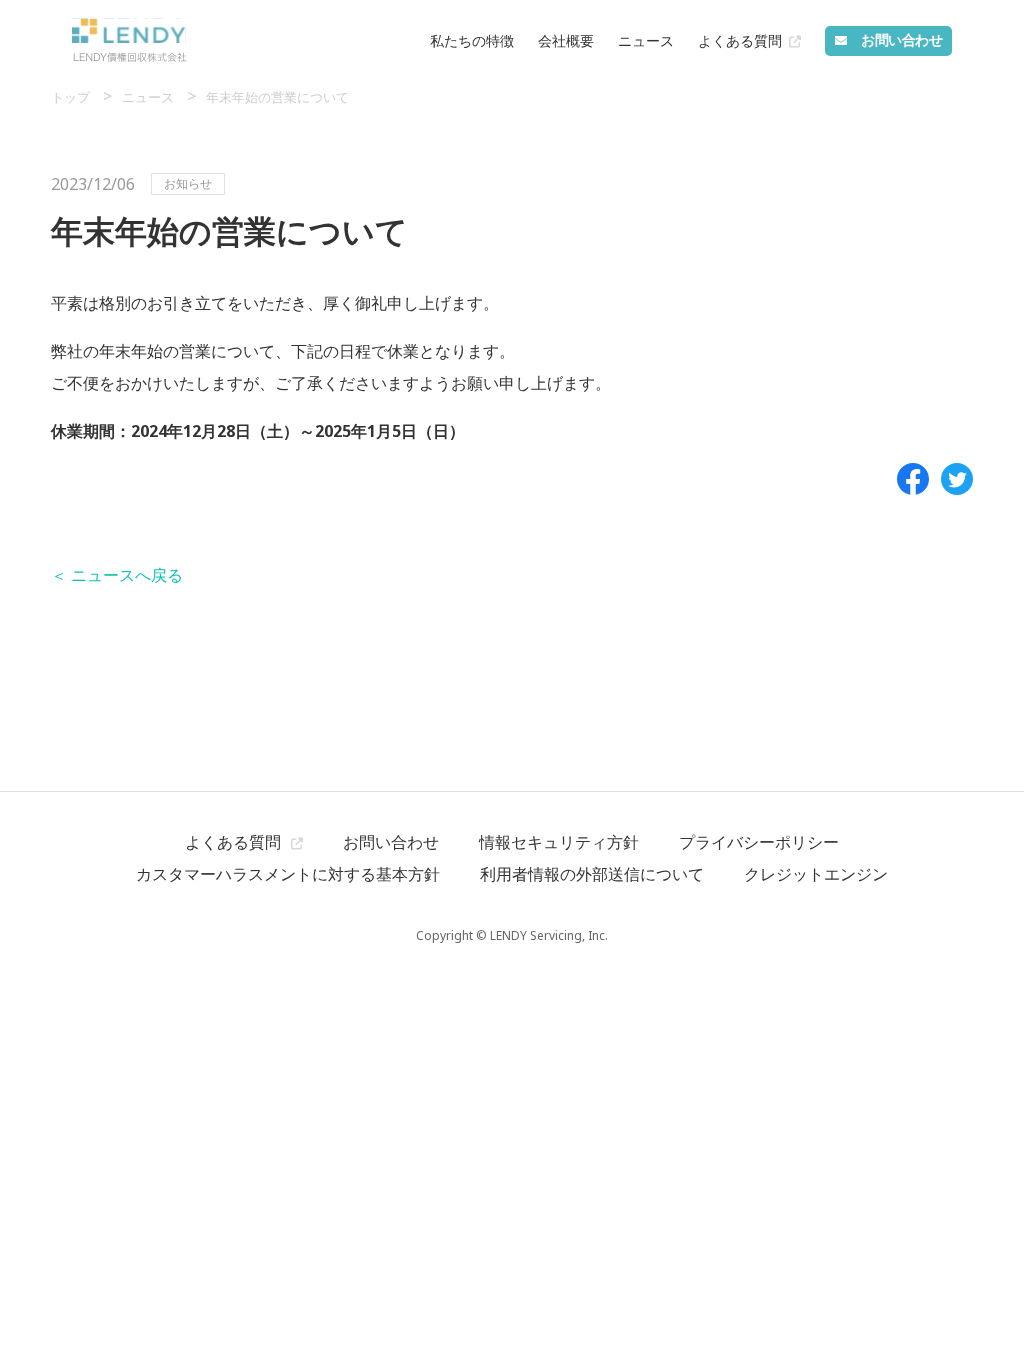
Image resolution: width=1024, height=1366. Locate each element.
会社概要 (566, 40)
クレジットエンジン (816, 874)
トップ (72, 97)
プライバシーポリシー (759, 842)
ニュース (646, 40)
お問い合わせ (391, 842)
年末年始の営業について (277, 97)
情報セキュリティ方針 (559, 842)
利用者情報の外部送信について (592, 874)
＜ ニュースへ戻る (117, 575)
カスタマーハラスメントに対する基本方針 (288, 874)
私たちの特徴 (472, 40)
